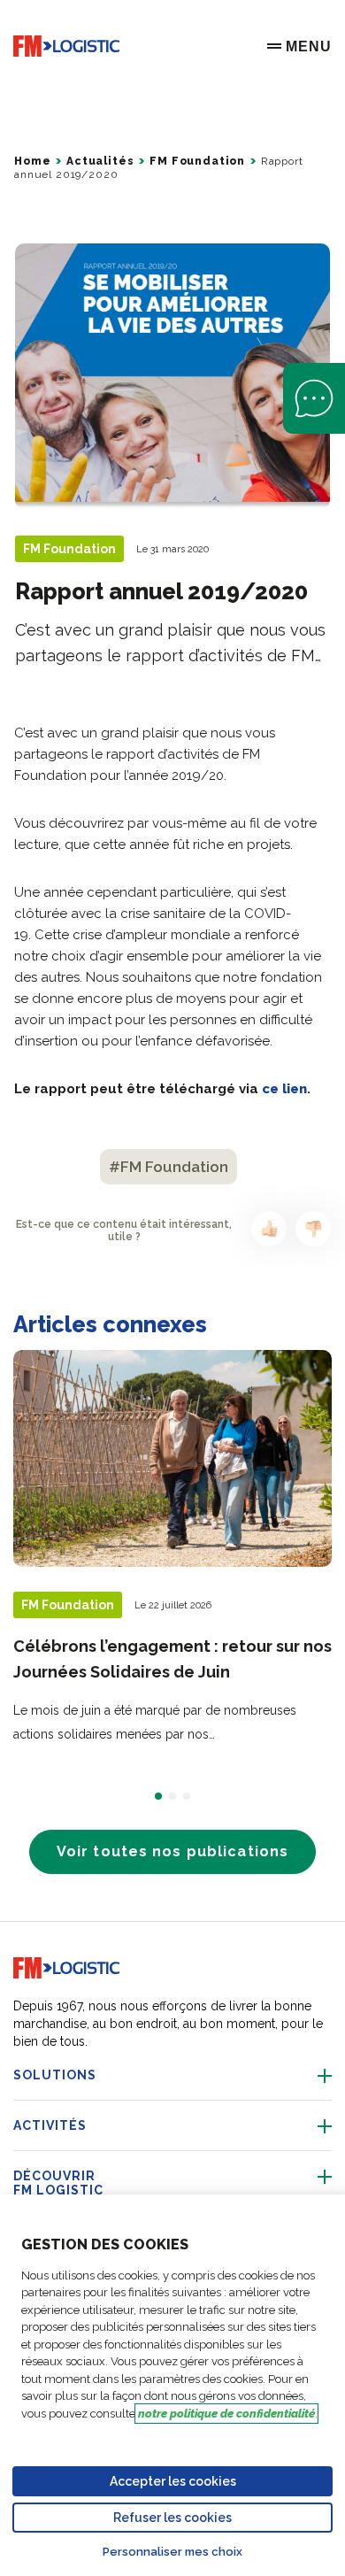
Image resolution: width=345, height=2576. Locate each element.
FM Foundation (197, 161)
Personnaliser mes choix (172, 2552)
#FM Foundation (169, 1167)
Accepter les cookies (173, 2481)
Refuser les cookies (172, 2518)
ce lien (284, 1089)
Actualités (100, 161)
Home (32, 161)
